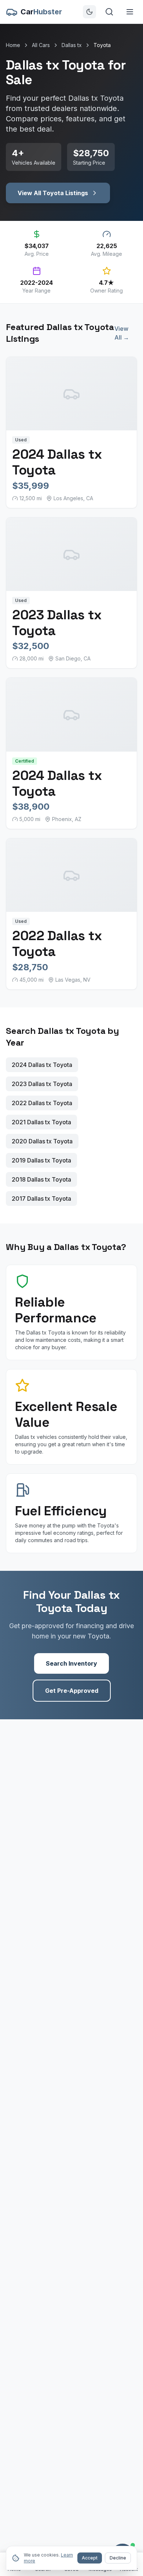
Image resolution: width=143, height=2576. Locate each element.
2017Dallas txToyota (41, 1199)
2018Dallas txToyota (41, 1179)
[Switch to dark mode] (89, 12)
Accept (90, 2558)
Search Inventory (71, 1663)
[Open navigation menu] (130, 12)
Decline (118, 2558)
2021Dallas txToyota (41, 1122)
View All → (122, 333)
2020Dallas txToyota (42, 1141)
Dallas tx (72, 45)
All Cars (41, 45)
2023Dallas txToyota (42, 1084)
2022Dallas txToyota (42, 1103)
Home (13, 45)
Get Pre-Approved (72, 1691)
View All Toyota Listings (53, 193)
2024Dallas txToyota (42, 1065)
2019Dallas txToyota (41, 1160)
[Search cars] (109, 12)
